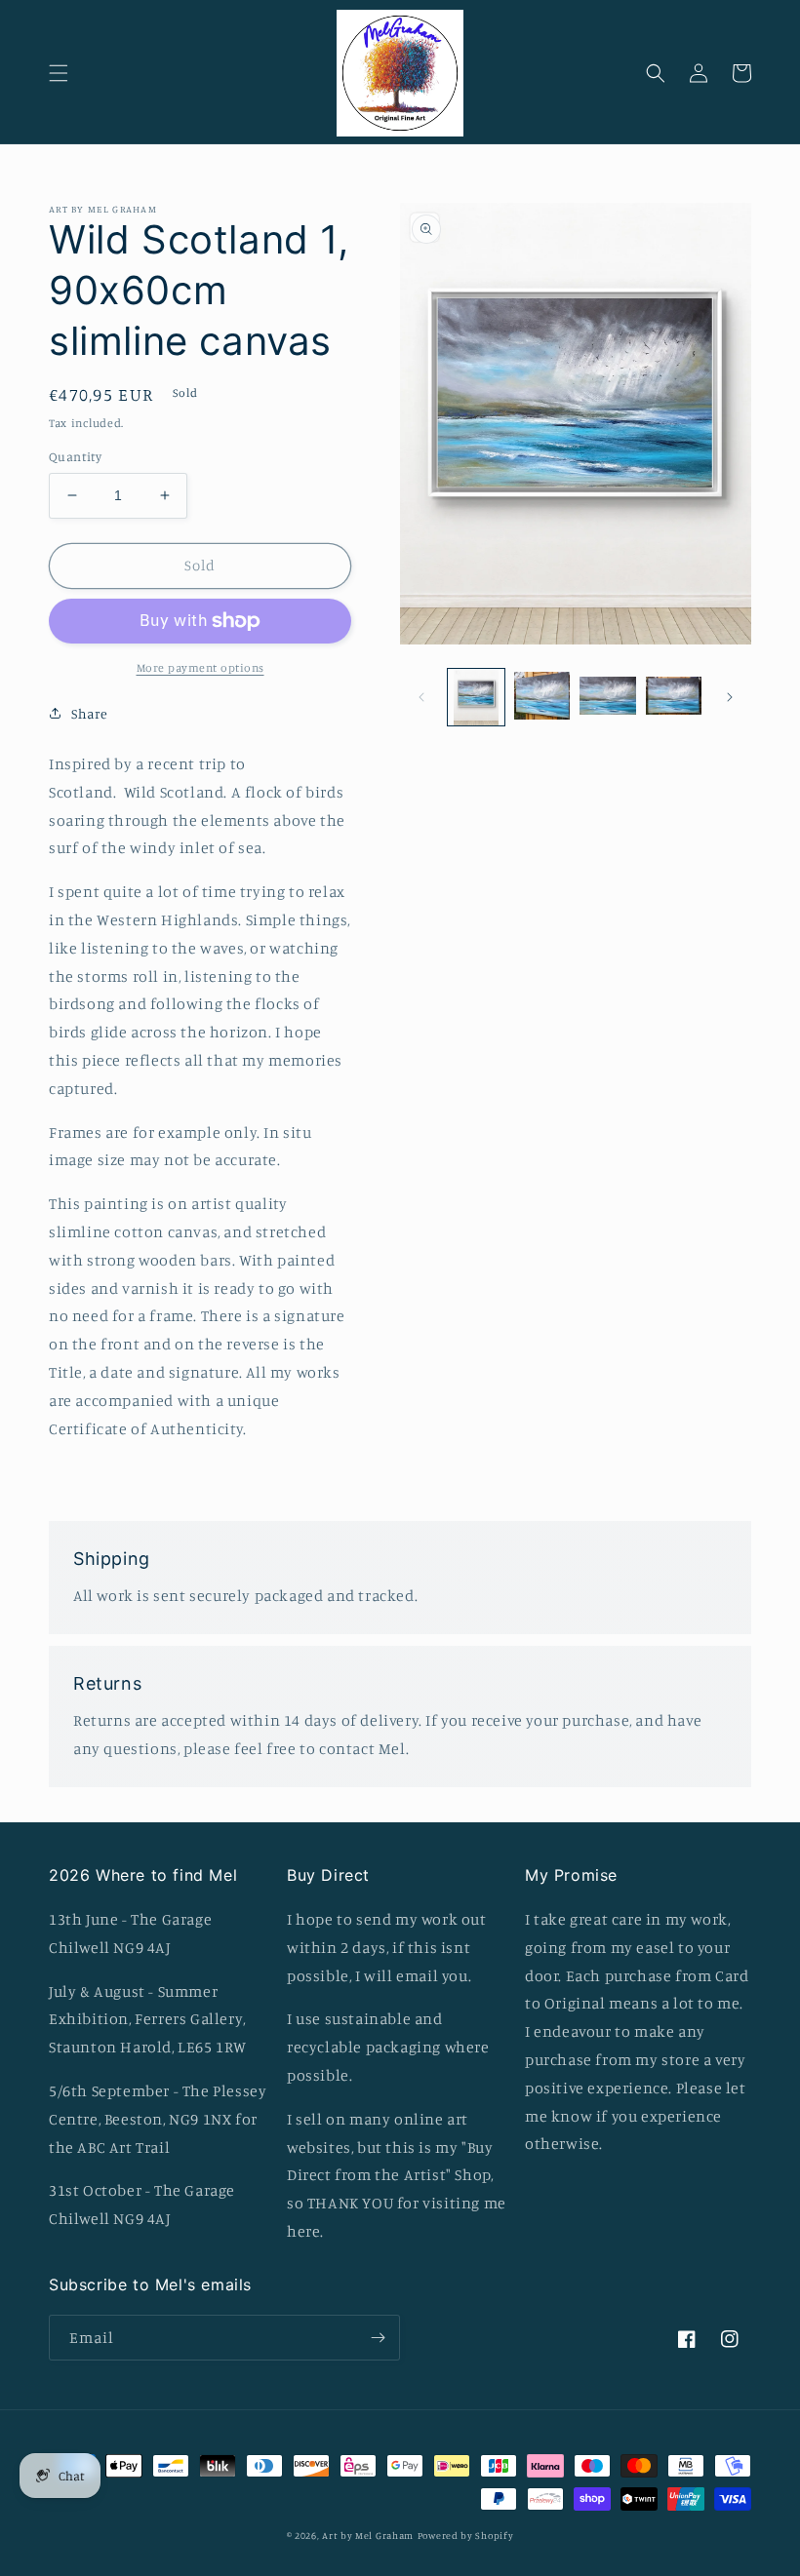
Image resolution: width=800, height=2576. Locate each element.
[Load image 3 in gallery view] (608, 697)
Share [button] (90, 713)
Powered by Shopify (466, 2535)
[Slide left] (421, 697)
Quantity (75, 456)
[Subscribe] (378, 2338)
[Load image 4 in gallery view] (674, 697)
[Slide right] (730, 697)
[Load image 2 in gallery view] (542, 697)
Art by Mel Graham (368, 2535)
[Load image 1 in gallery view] (476, 697)
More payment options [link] (200, 667)
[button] (59, 73)
